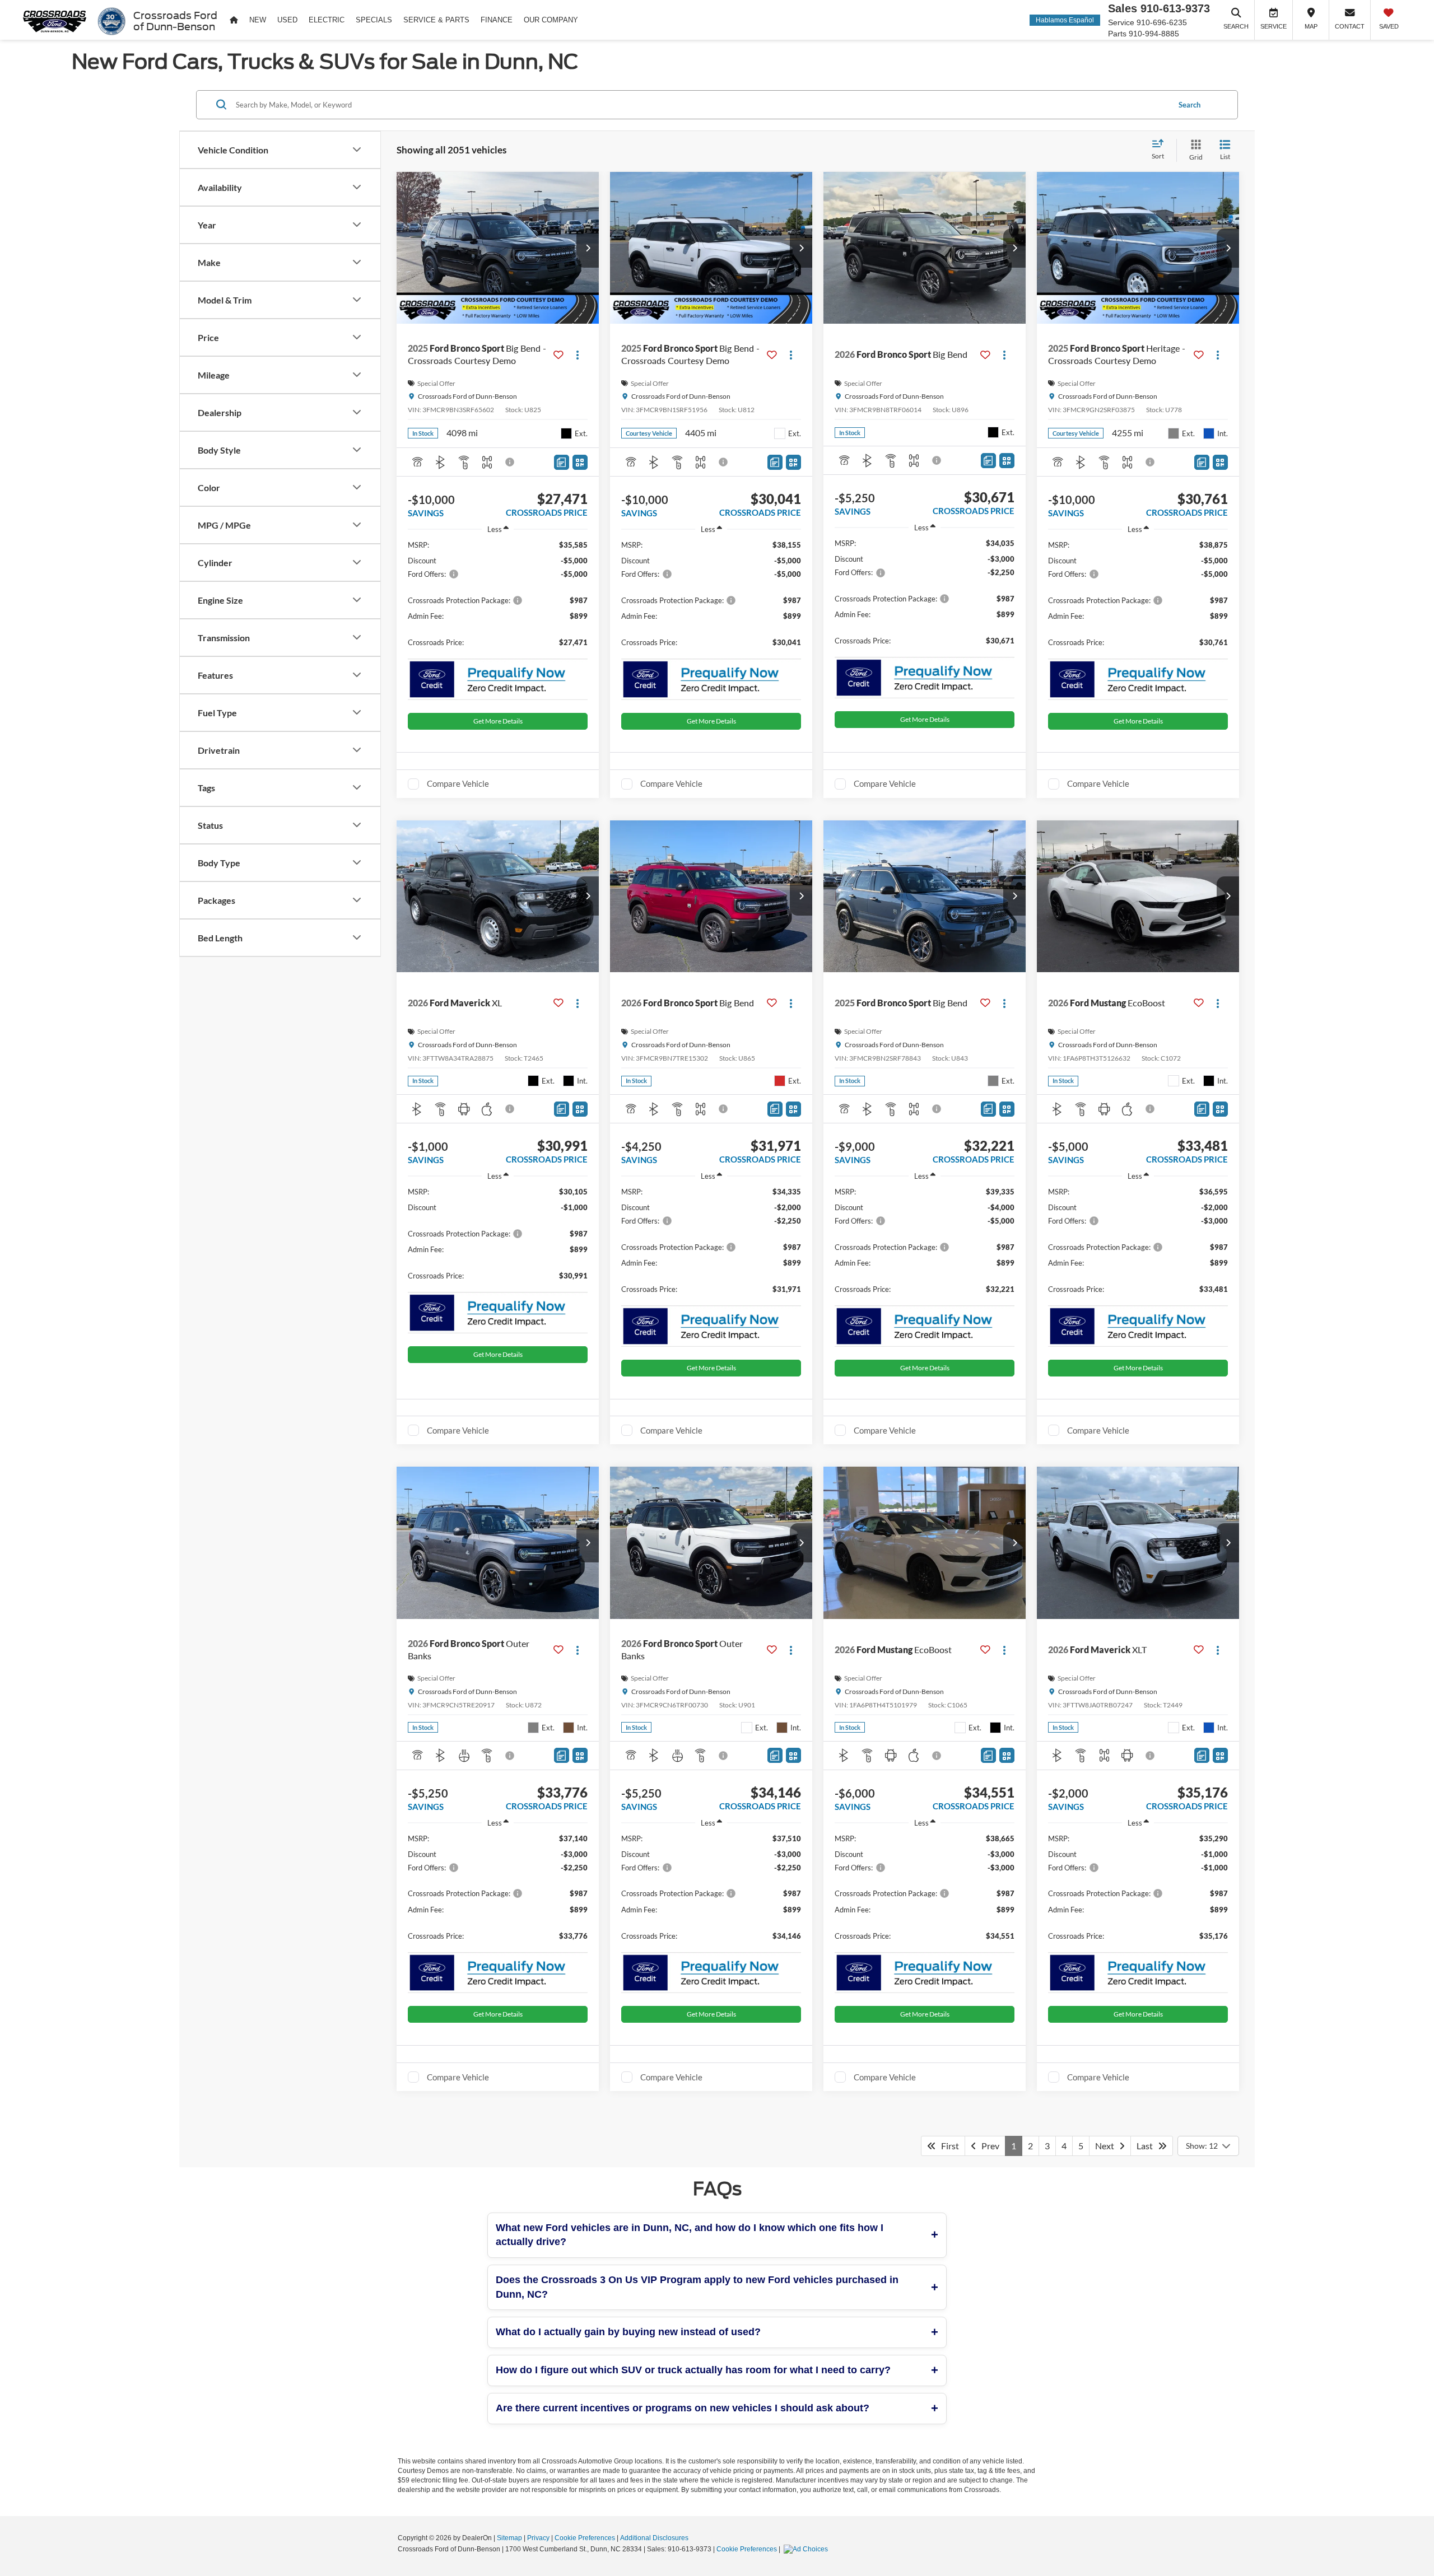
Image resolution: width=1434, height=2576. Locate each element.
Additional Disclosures (654, 2538)
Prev (988, 2146)
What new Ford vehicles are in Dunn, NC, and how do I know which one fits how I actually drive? (690, 2235)
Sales (1123, 8)
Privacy (538, 2538)
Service (1121, 22)
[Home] (234, 20)
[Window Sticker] (580, 462)
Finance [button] (497, 20)
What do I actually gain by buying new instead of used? (628, 2332)
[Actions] (578, 355)
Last (1147, 2146)
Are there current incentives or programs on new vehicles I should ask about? (683, 2408)
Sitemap (509, 2538)
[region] (498, 599)
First (948, 2146)
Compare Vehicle (458, 783)
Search (1189, 104)
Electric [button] (327, 20)
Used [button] (287, 20)
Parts (1117, 34)
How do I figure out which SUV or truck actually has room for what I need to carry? (693, 2370)
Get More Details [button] (498, 721)
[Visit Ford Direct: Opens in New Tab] (807, 2549)
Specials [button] (374, 20)
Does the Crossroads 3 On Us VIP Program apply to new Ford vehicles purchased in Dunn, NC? (697, 2287)
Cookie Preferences (585, 2538)
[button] (588, 248)
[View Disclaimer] (510, 462)
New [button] (258, 20)
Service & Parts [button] (436, 20)
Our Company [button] (551, 20)
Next (1107, 2146)
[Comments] (562, 462)
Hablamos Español (1065, 20)
